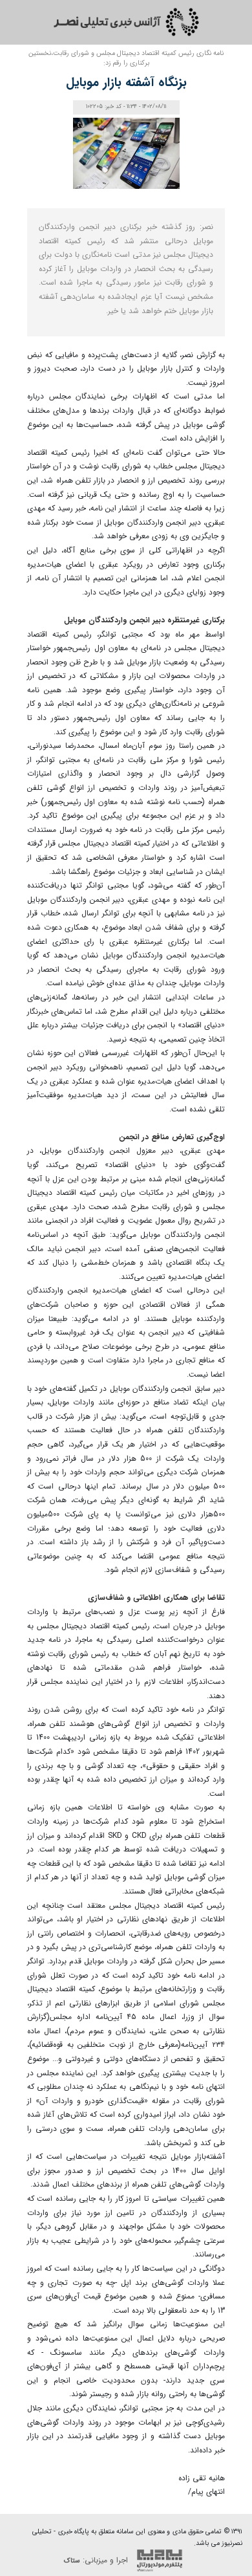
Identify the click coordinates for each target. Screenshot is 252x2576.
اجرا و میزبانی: (97, 2560)
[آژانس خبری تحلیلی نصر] (126, 22)
